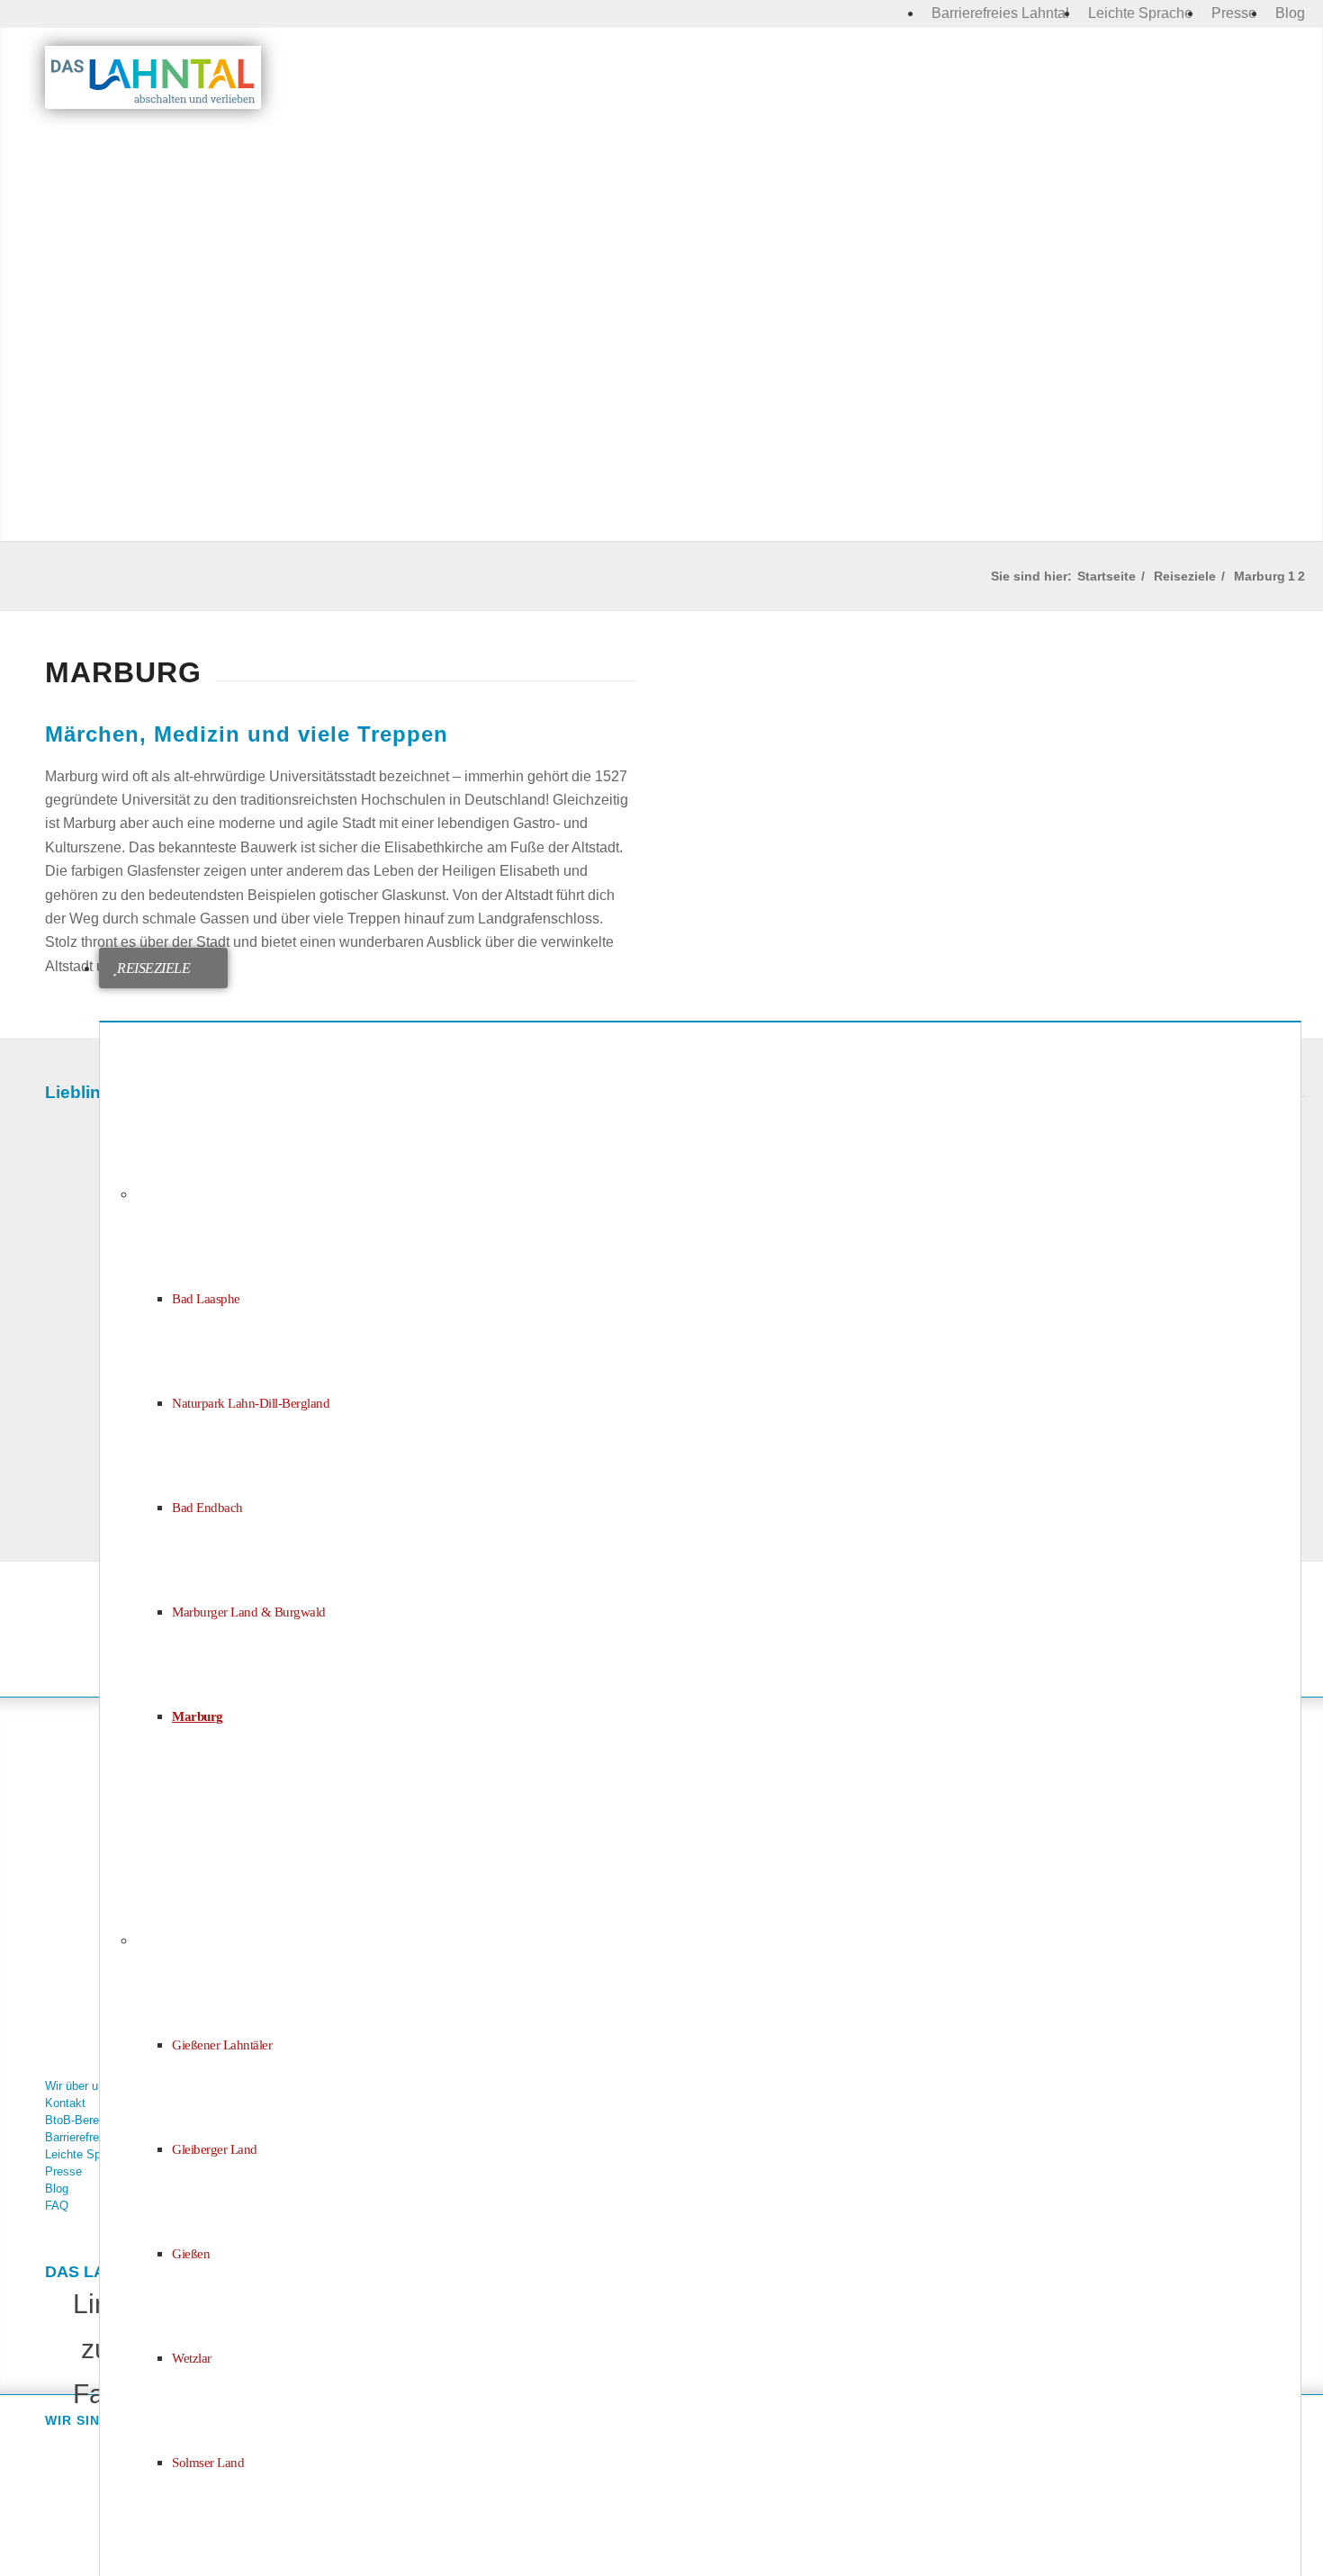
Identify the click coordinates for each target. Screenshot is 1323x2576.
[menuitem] (1001, 14)
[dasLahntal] (153, 77)
